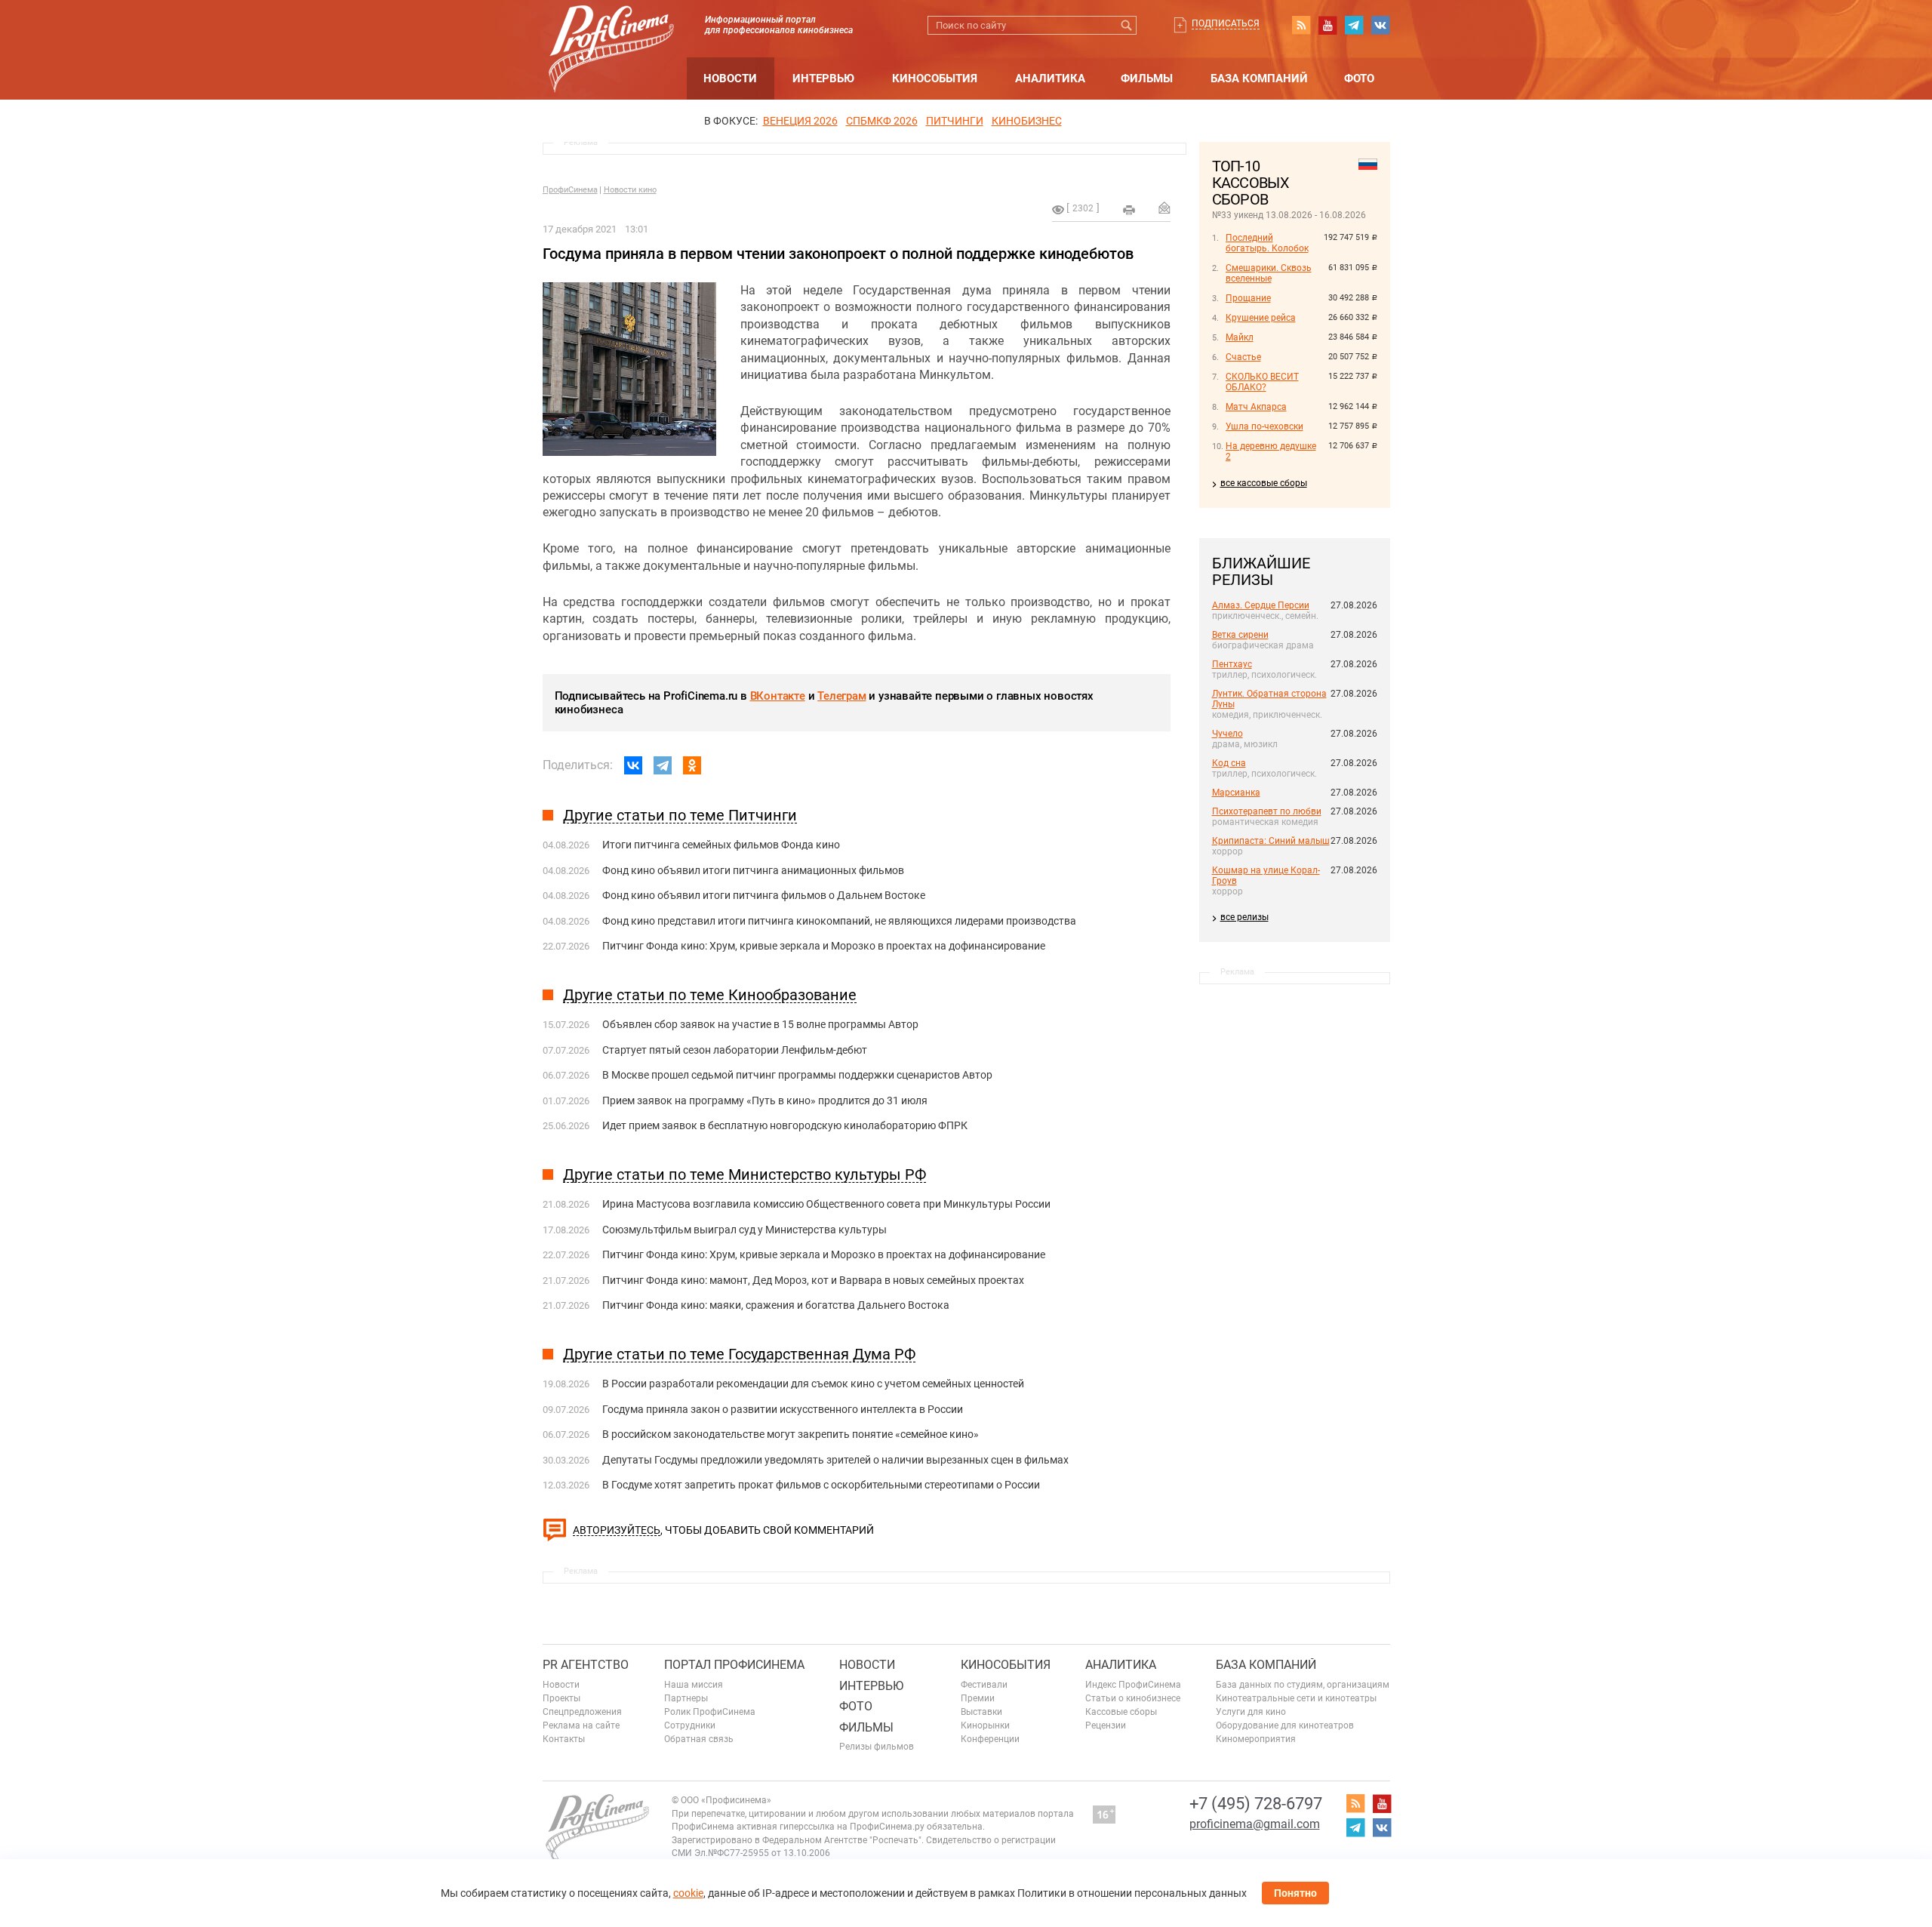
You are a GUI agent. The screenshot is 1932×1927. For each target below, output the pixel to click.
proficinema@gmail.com (1255, 1824)
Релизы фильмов (877, 1747)
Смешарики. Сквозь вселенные (1269, 273)
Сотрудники (690, 1725)
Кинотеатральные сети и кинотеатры (1296, 1698)
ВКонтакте (778, 696)
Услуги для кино (1251, 1712)
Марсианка (1236, 793)
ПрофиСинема (570, 190)
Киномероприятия (1256, 1739)
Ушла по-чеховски (1264, 426)
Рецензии (1106, 1725)
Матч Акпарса (1256, 407)
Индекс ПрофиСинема (1133, 1685)
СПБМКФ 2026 (882, 121)
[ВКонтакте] (633, 765)
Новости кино (630, 190)
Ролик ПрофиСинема (710, 1712)
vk (1380, 25)
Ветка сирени (1240, 635)
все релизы (1244, 917)
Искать (1127, 25)
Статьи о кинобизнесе (1133, 1698)
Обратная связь (699, 1739)
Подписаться (1226, 23)
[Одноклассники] (692, 765)
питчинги (955, 121)
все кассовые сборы (1264, 483)
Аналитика (1050, 78)
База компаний (1259, 78)
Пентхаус (1232, 664)
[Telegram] (663, 765)
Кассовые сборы (1121, 1712)
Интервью (823, 78)
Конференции (990, 1739)
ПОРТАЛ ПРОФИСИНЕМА (734, 1665)
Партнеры (686, 1698)
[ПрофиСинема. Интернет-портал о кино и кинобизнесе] (611, 31)
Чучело (1227, 734)
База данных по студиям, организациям (1303, 1685)
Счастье (1243, 357)
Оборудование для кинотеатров (1285, 1725)
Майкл (1240, 337)
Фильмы (1147, 78)
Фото (1359, 78)
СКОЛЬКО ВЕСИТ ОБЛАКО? (1262, 382)
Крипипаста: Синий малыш (1271, 841)
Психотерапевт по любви (1267, 811)
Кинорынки (985, 1725)
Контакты (564, 1739)
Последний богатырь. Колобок (1267, 243)
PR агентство (586, 1665)
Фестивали (984, 1685)
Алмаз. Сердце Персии (1261, 605)
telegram (1354, 25)
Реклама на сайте (581, 1725)
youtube (1327, 25)
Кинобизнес (1027, 121)
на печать (1129, 210)
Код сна (1229, 763)
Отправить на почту (1164, 208)
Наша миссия (694, 1685)
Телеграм (841, 696)
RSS (1301, 25)
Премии (978, 1698)
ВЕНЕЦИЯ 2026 (800, 121)
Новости (730, 78)
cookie (688, 1893)
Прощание (1248, 298)
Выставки (981, 1712)
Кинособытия (935, 78)
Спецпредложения (582, 1712)
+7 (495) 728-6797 (1256, 1804)
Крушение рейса (1261, 318)
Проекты (561, 1698)
